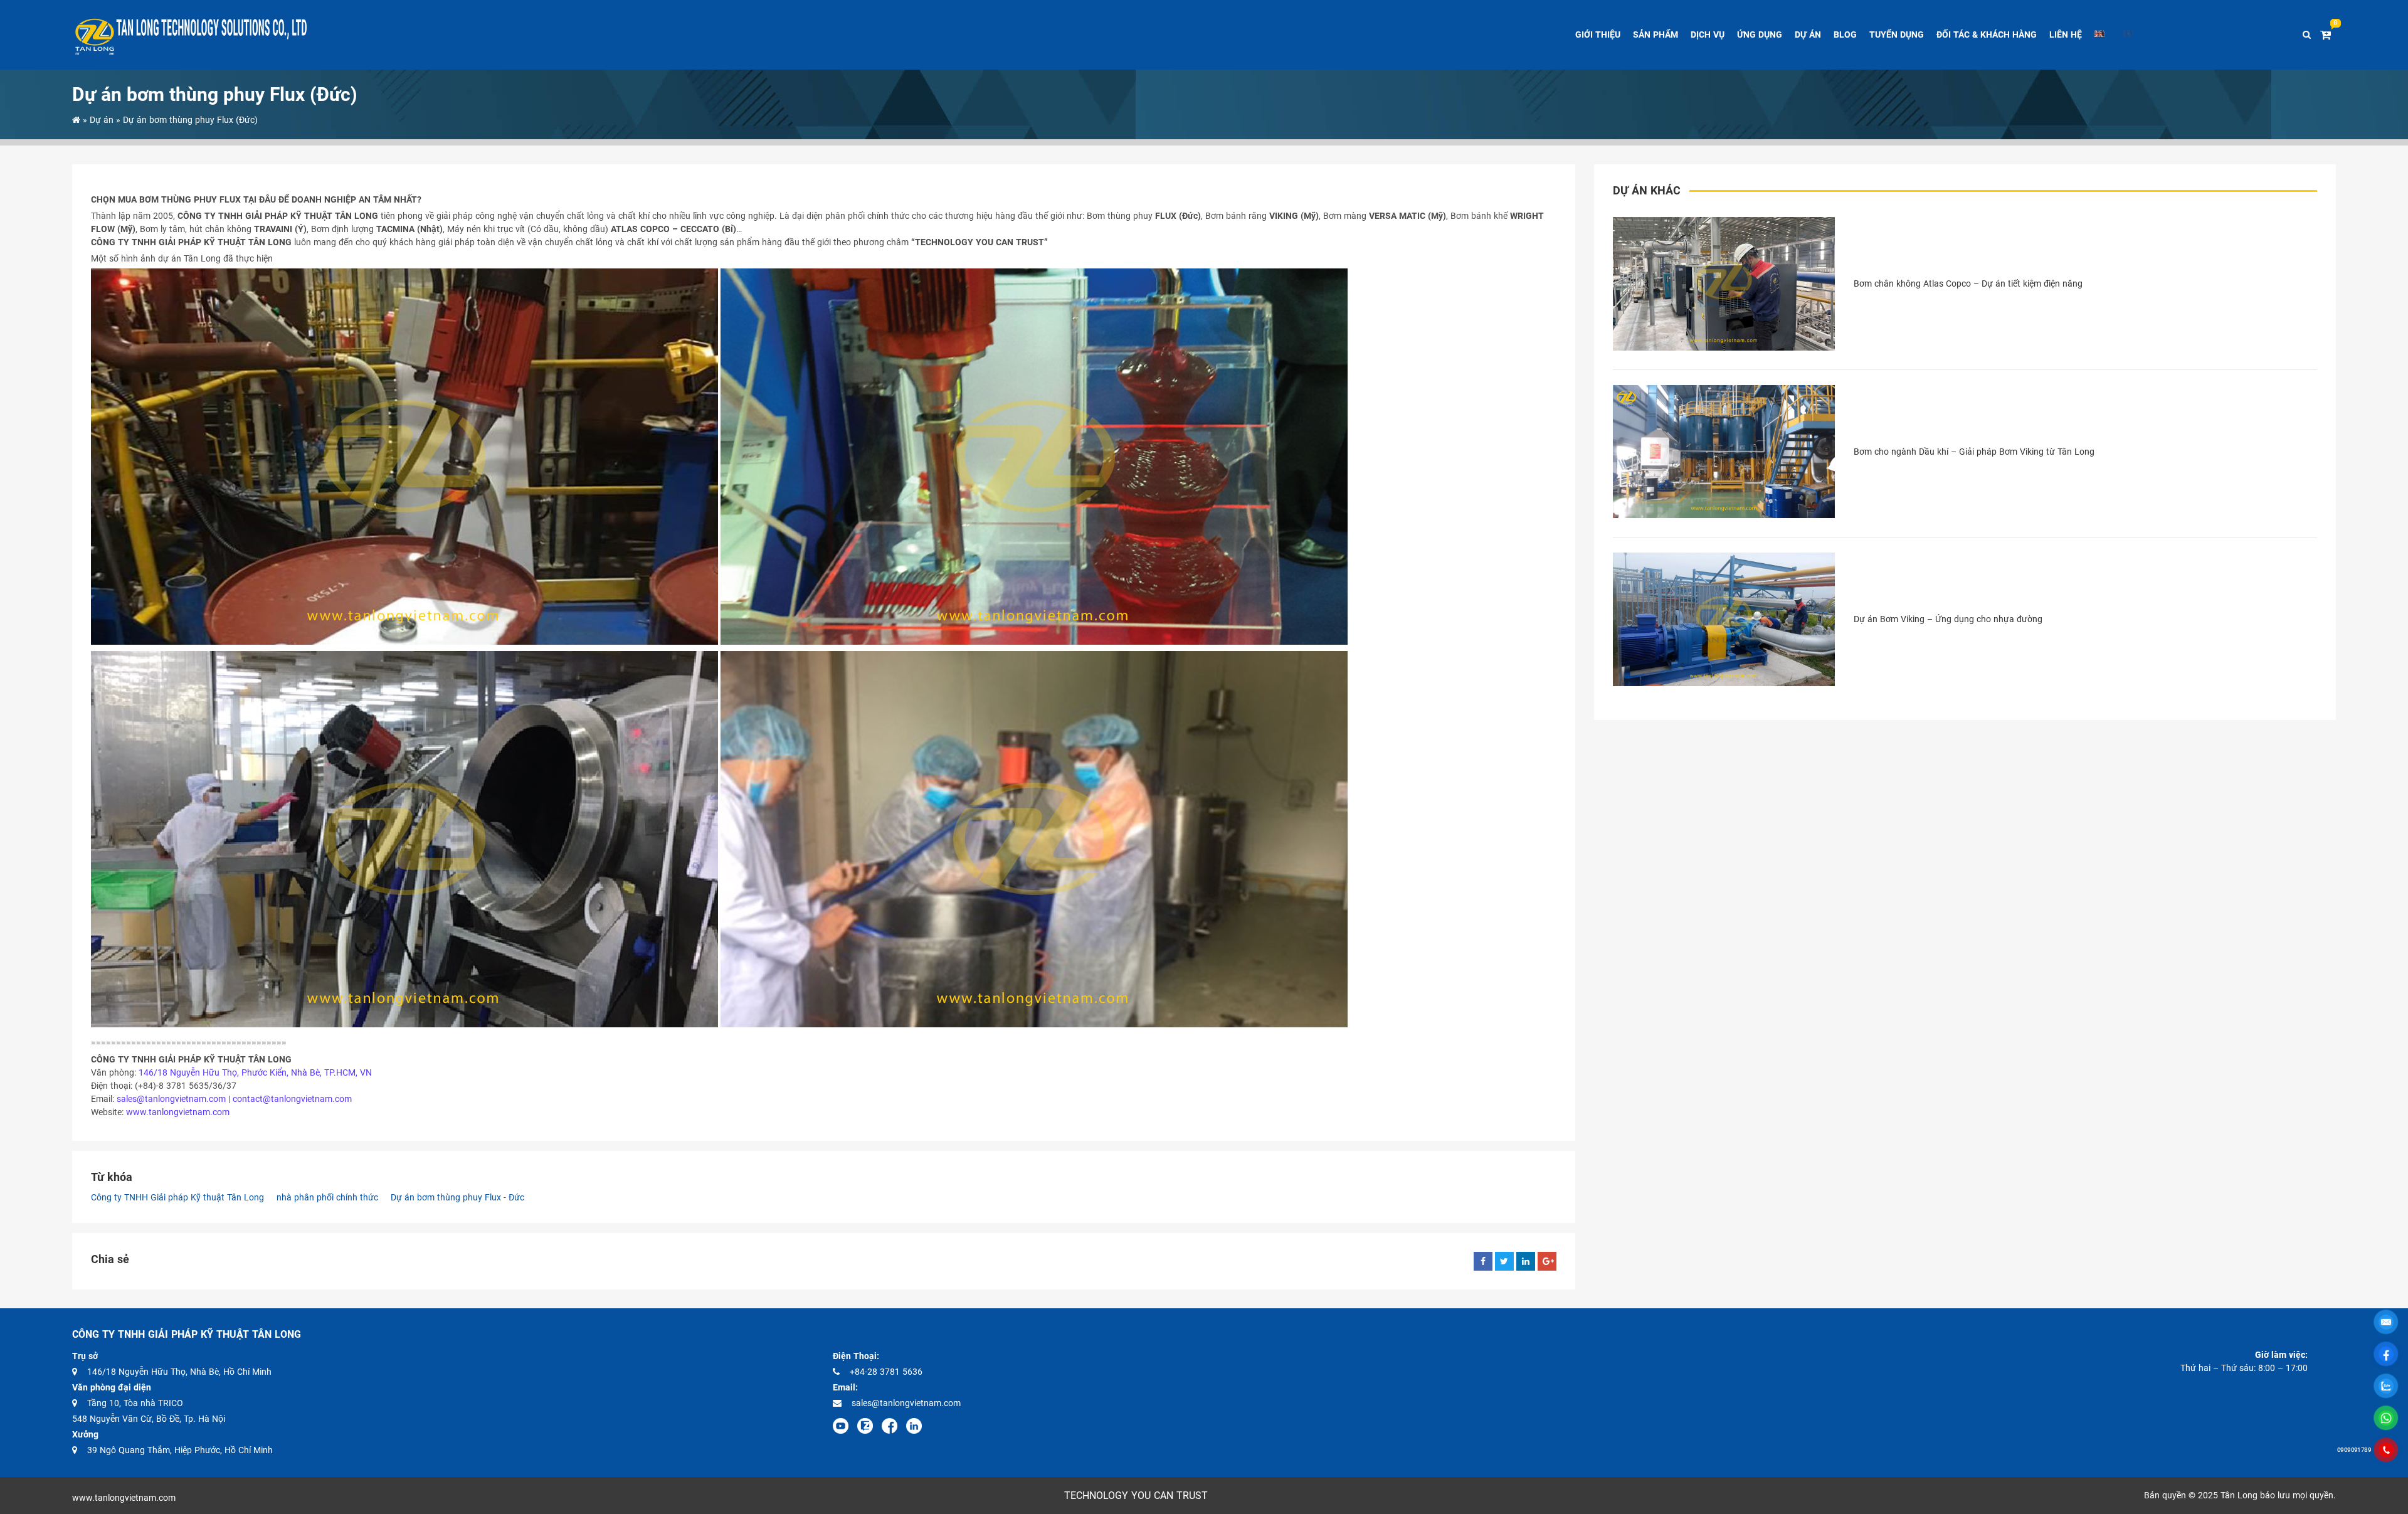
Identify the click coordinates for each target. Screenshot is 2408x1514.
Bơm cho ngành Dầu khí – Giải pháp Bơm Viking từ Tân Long (1974, 452)
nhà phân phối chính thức (327, 1197)
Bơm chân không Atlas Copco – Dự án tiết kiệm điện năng (1968, 283)
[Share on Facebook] (1483, 1261)
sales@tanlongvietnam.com (171, 1099)
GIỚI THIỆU (1598, 34)
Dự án (103, 120)
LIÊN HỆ (2066, 34)
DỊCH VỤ (1708, 34)
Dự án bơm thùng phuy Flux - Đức (457, 1197)
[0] (2328, 35)
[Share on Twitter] (1504, 1261)
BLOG (1845, 34)
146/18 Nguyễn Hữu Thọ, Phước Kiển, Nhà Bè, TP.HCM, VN (255, 1072)
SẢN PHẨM (1655, 34)
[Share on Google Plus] (1547, 1261)
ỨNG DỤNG (1760, 34)
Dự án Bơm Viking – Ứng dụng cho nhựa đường (1948, 619)
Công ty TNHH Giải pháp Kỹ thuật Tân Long (177, 1197)
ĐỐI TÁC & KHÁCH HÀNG (1987, 34)
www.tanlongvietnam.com (178, 1112)
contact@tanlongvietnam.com (292, 1099)
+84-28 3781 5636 (886, 1372)
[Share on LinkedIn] (1526, 1261)
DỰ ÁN (1808, 34)
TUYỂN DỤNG (1897, 34)
